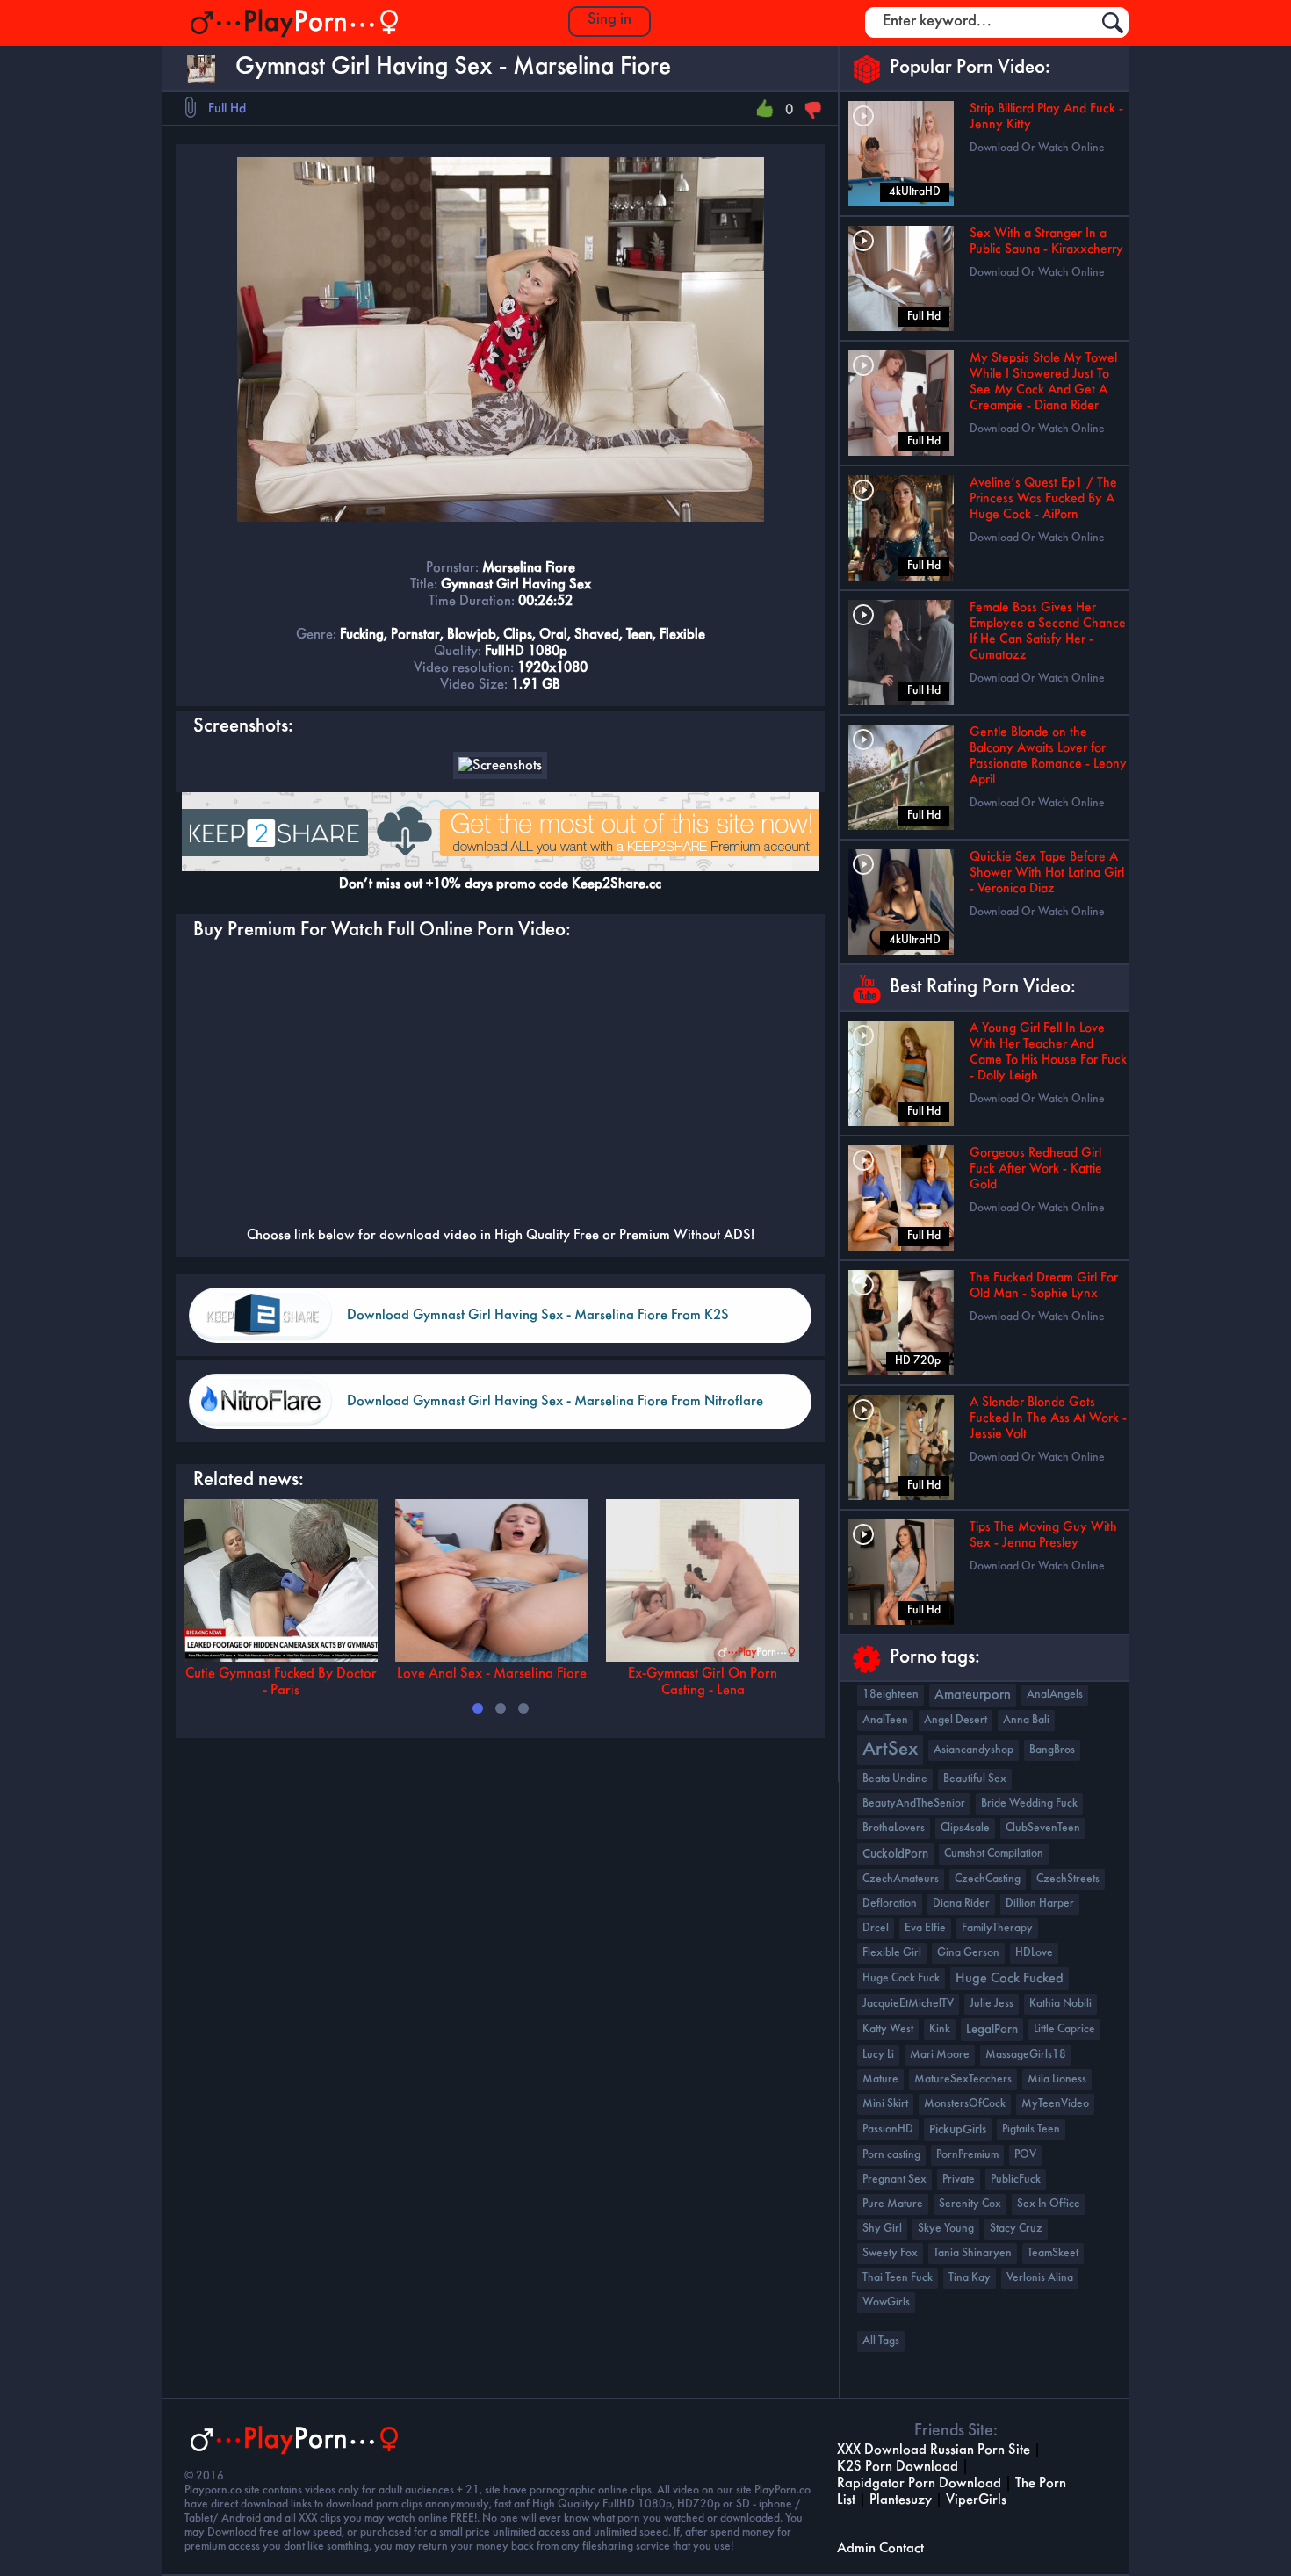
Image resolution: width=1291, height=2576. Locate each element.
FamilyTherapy (997, 1928)
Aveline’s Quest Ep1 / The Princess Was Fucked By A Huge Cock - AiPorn (1043, 499)
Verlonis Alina (1040, 2278)
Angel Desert (956, 1720)
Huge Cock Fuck (901, 1978)
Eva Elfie (925, 1928)
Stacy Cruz (1016, 2229)
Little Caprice (1064, 2029)
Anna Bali (1026, 1720)
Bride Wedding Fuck (1029, 1804)
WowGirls (886, 2302)
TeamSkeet (1053, 2253)
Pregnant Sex (894, 2179)
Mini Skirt (885, 2104)
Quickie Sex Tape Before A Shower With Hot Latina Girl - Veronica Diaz (1047, 873)
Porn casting (891, 2155)
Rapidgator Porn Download (919, 2483)
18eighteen (891, 1695)
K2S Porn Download (898, 2467)
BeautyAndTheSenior (914, 1804)
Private (959, 2179)
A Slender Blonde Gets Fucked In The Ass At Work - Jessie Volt (1048, 1418)
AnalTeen (885, 1720)
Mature (880, 2079)
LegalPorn (992, 2030)
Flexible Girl (892, 1953)
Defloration (890, 1904)
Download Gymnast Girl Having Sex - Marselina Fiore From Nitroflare (555, 1401)
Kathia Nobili (1060, 2004)
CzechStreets (1068, 1879)
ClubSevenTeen (1043, 1828)
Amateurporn (973, 1695)
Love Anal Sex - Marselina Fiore (492, 1674)
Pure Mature (893, 2204)
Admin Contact (880, 2548)
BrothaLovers (894, 1828)
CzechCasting (988, 1879)
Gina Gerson (968, 1953)
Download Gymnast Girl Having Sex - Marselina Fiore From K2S (538, 1315)
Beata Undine (895, 1779)
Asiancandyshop (974, 1750)
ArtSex (890, 1750)
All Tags (881, 2341)
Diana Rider (961, 1904)
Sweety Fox (890, 2253)
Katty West (888, 2029)
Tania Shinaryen (973, 2253)
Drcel (876, 1928)
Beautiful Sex (975, 1779)
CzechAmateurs (901, 1879)
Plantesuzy (901, 2500)
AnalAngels (1055, 1695)
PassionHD (888, 2129)
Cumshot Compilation (994, 1854)
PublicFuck (1016, 2179)
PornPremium (967, 2155)
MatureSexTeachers (963, 2079)
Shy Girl (882, 2229)
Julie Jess (992, 2004)
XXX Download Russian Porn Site (934, 2450)
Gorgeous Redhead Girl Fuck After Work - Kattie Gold (1036, 1169)
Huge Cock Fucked (1010, 1979)
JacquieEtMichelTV (908, 2004)
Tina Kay (970, 2278)
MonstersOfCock (965, 2104)
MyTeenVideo (1055, 2104)
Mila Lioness (1057, 2079)
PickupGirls (958, 2130)
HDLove (1034, 1953)
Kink (940, 2029)
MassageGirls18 (1026, 2055)
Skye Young (946, 2229)
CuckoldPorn (895, 1854)
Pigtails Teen (1031, 2129)
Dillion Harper (1040, 1904)
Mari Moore (940, 2055)
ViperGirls (976, 2500)
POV (1025, 2155)
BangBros (1052, 1750)
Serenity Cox (970, 2204)
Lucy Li (878, 2055)
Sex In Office (1049, 2204)
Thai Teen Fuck (898, 2278)
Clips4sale (965, 1828)
